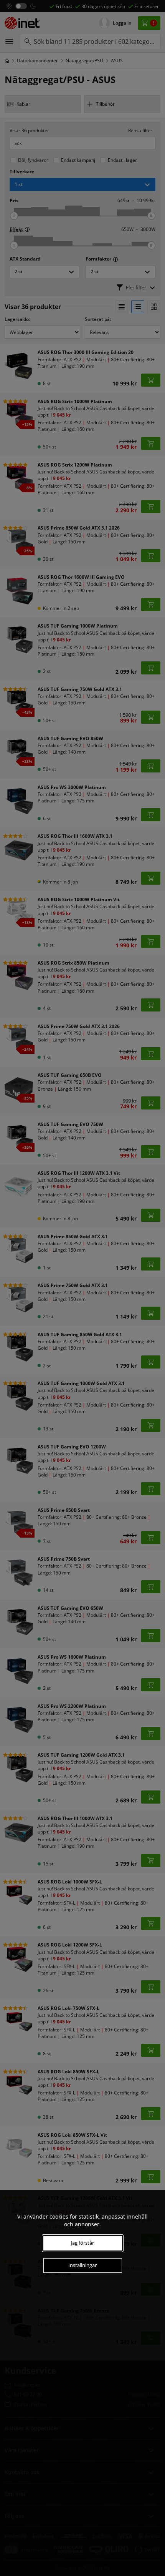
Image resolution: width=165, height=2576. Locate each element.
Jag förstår (82, 2243)
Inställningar (82, 2265)
